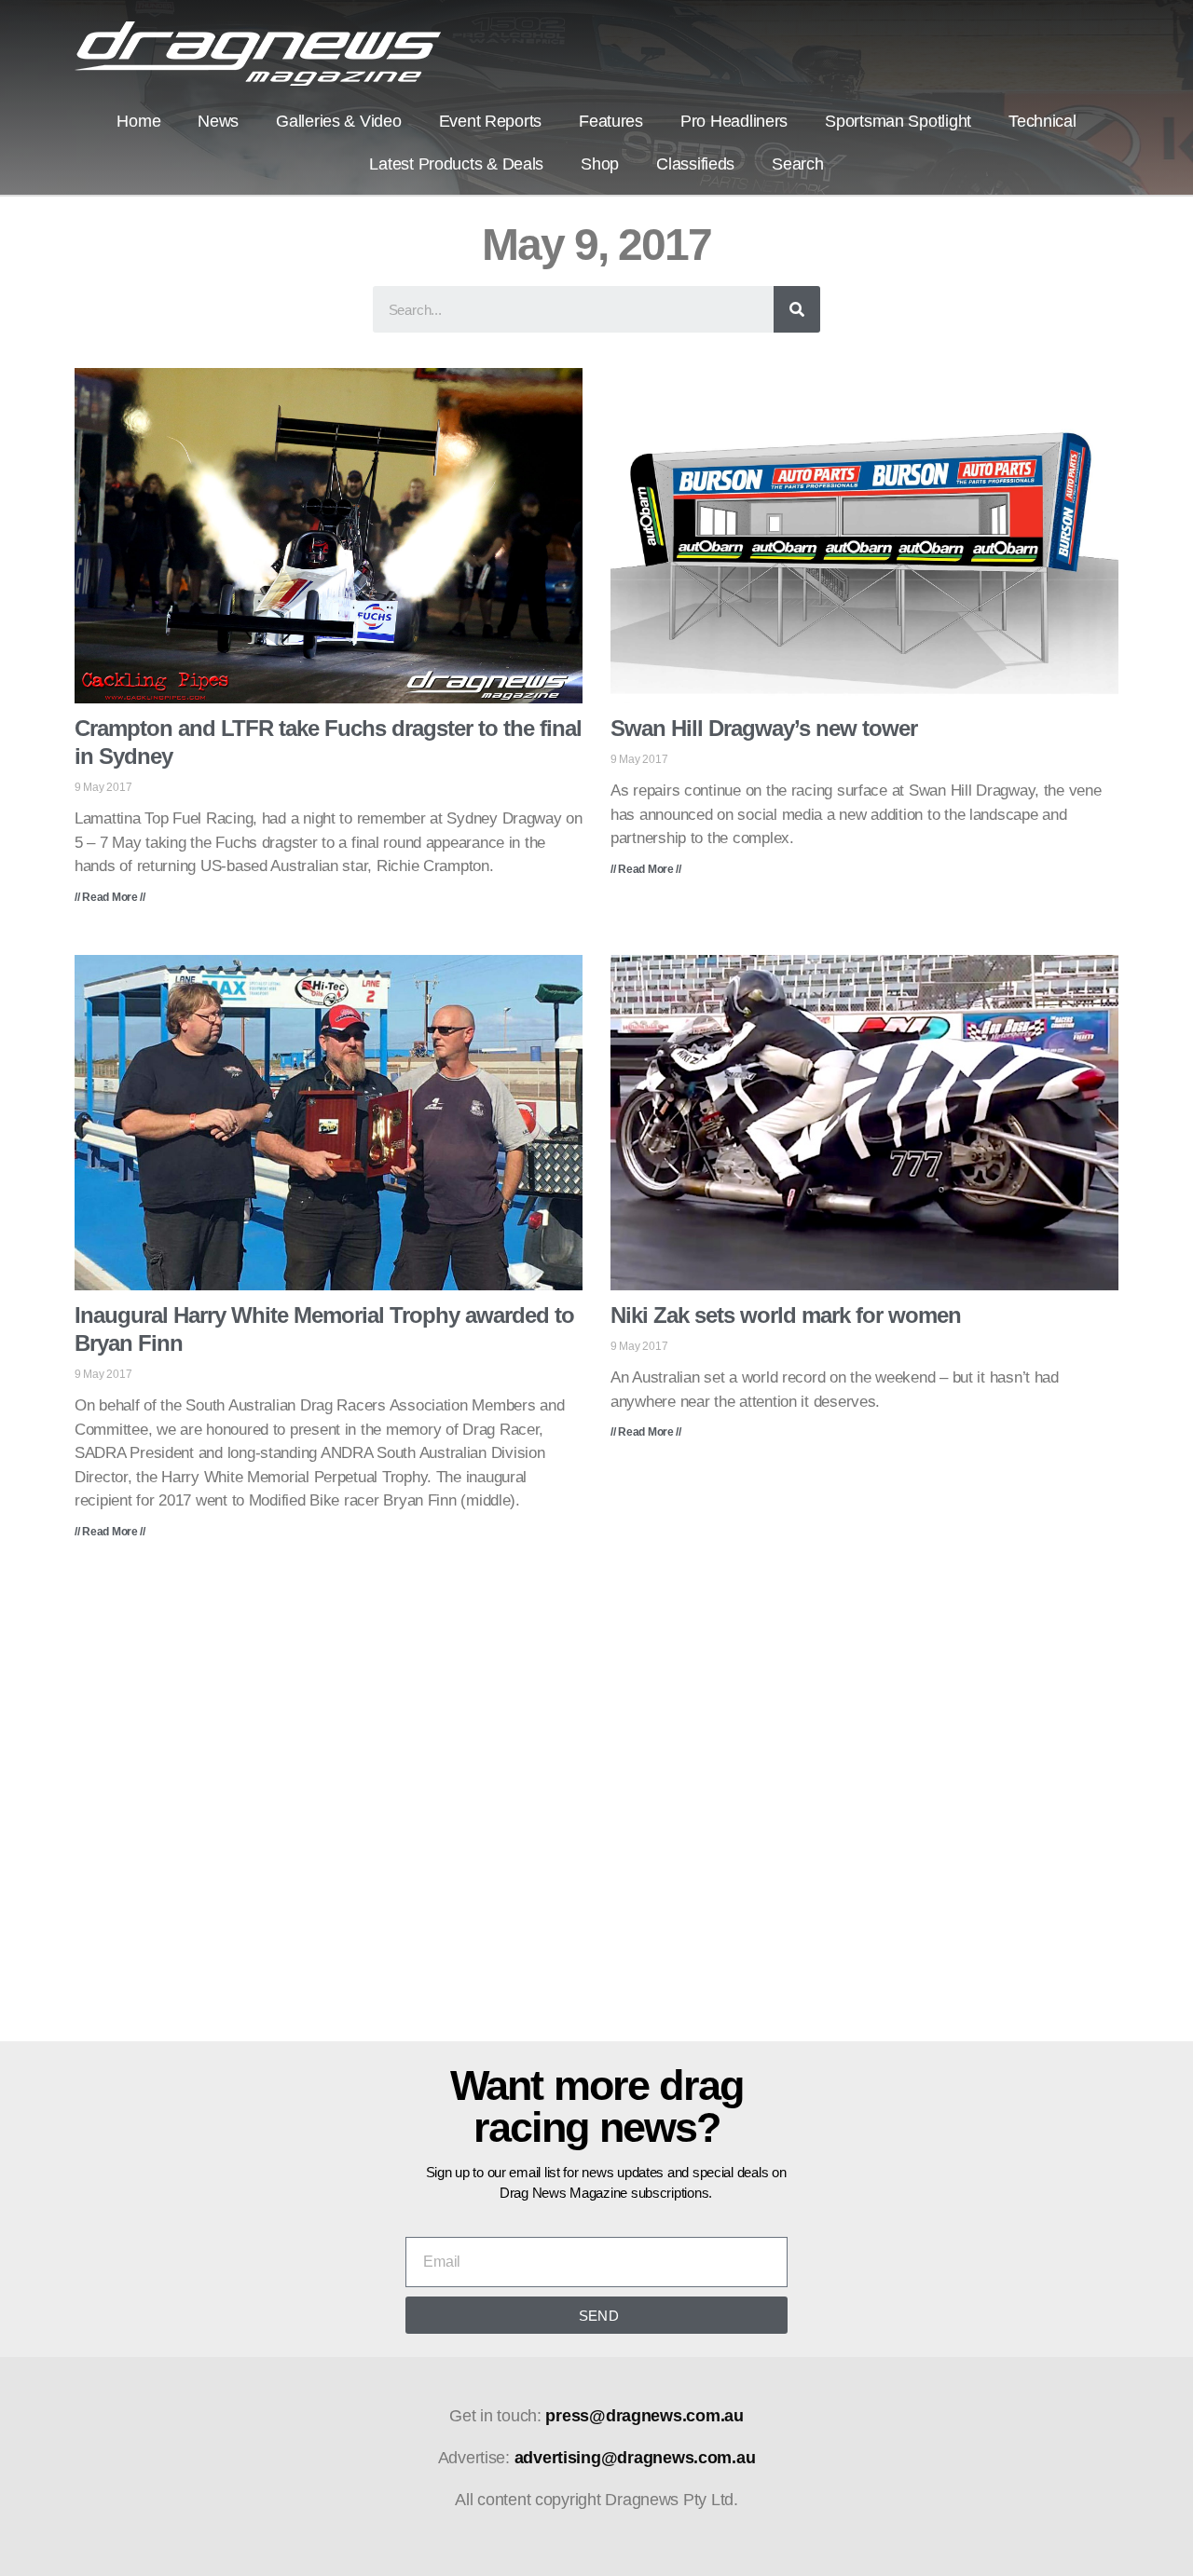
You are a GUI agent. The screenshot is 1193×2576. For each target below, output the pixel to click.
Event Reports (491, 121)
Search (797, 164)
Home (138, 121)
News (218, 121)
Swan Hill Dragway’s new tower (764, 728)
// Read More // (110, 897)
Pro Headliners (734, 121)
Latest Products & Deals (456, 164)
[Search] (797, 309)
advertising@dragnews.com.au (635, 2458)
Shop (600, 164)
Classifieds (695, 164)
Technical (1042, 121)
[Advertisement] (596, 1804)
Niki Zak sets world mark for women (786, 1315)
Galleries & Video (338, 121)
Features (611, 121)
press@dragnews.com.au (644, 2416)
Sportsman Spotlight (898, 121)
